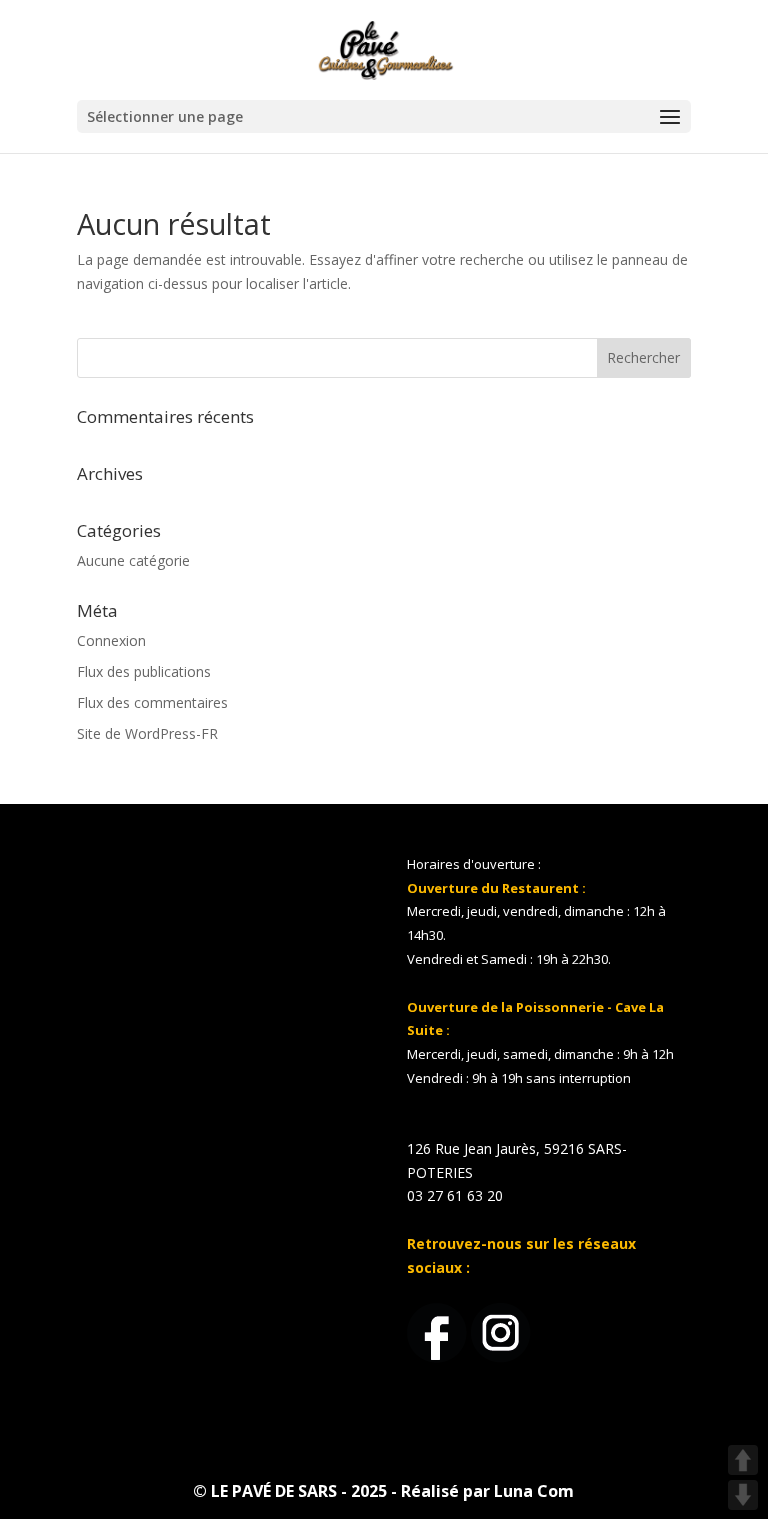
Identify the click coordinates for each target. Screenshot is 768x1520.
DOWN (743, 1495)
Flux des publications (144, 671)
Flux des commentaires (152, 702)
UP (743, 1460)
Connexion (111, 640)
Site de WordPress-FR (147, 733)
